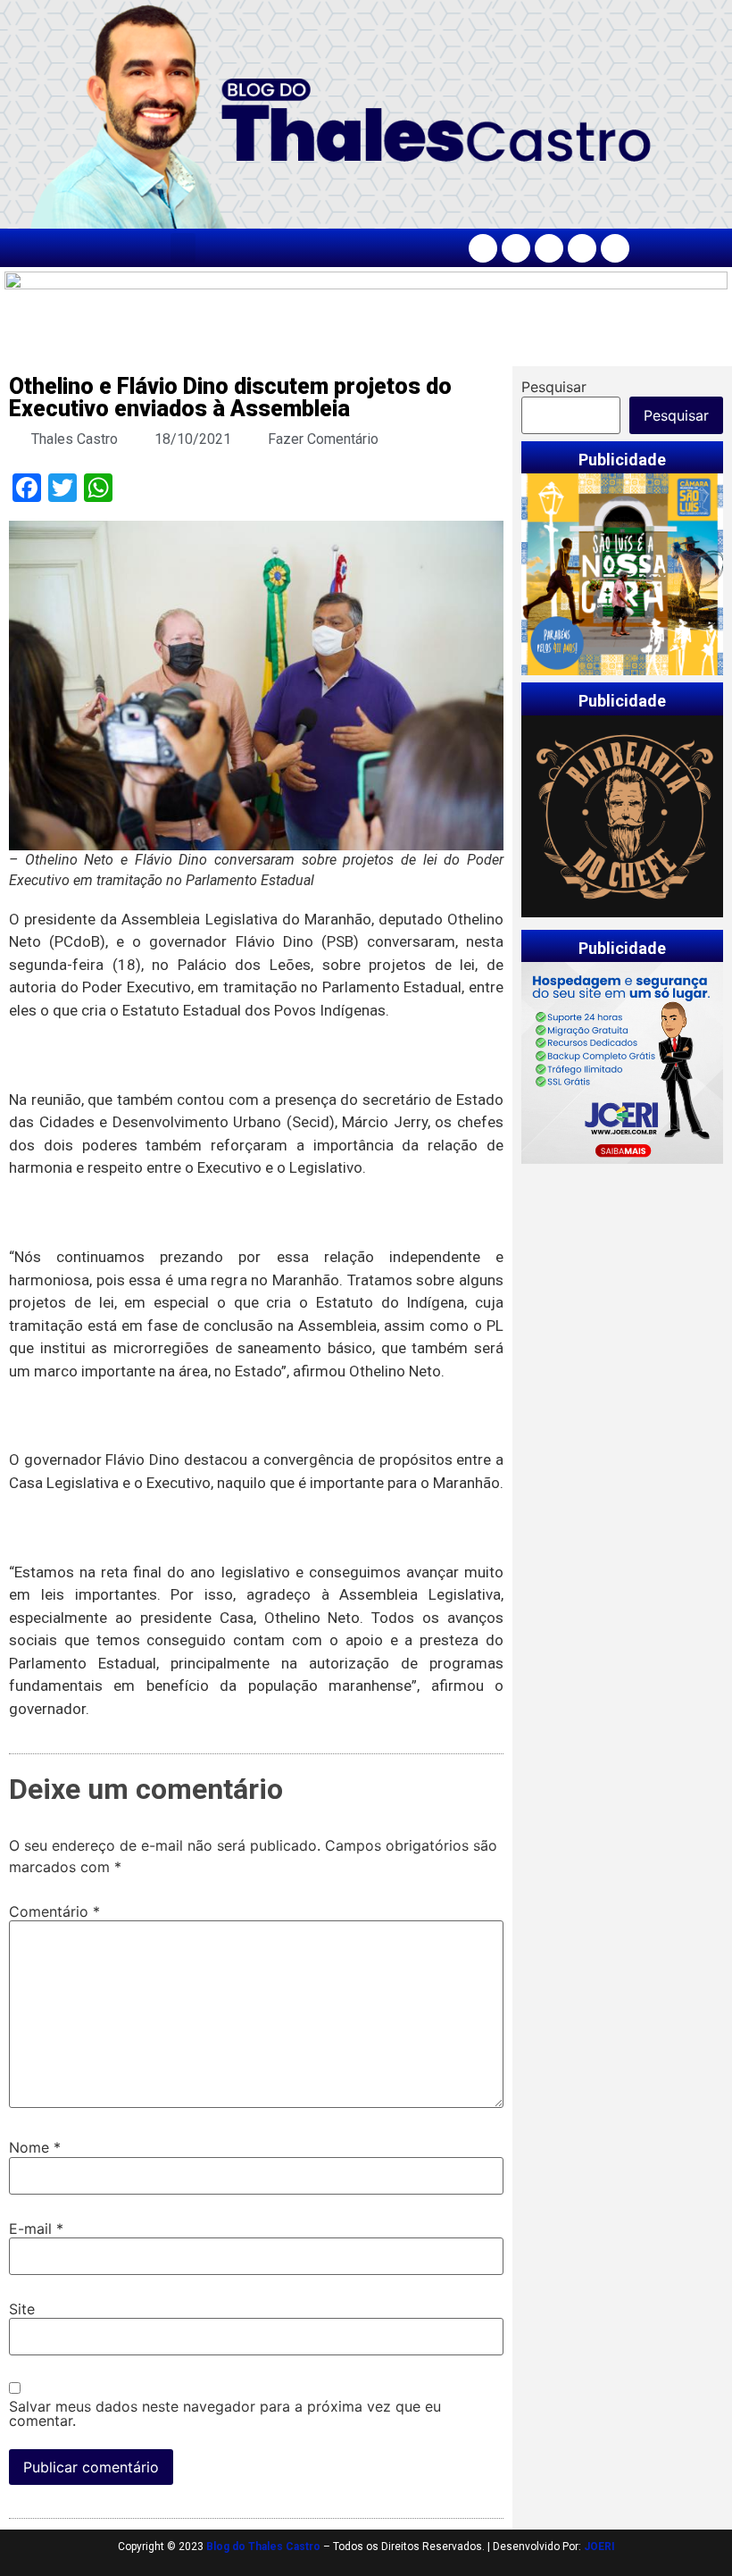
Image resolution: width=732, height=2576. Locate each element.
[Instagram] (516, 248)
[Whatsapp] (615, 248)
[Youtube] (582, 248)
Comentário (54, 1911)
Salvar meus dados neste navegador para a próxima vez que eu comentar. (225, 2413)
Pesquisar (554, 387)
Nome (35, 2147)
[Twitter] (549, 248)
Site (22, 2309)
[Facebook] (483, 248)
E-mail (36, 2229)
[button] (183, 248)
